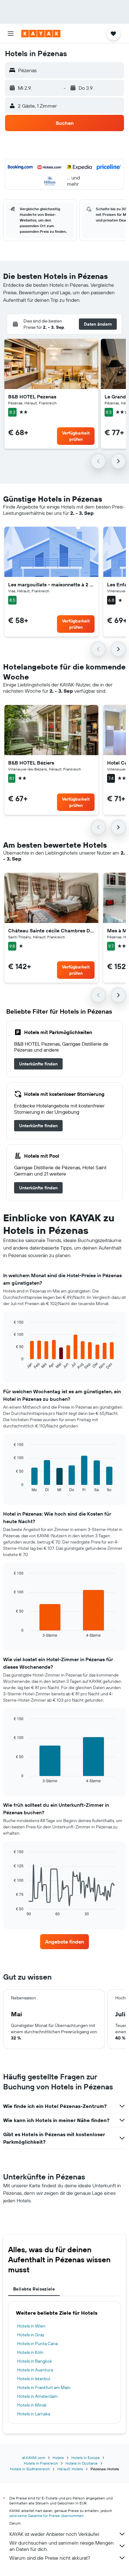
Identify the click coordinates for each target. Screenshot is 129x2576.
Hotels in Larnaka (34, 2414)
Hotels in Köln (30, 2352)
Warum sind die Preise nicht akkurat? (50, 2558)
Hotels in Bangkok (35, 2361)
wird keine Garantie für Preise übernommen (46, 2516)
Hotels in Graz (31, 2335)
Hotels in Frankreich (41, 2463)
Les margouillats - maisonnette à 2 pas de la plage (51, 584)
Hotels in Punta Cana (37, 2344)
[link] (38, 1064)
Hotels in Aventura (35, 2370)
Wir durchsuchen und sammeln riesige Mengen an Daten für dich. (62, 2546)
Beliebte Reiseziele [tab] (34, 2289)
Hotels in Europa (85, 2458)
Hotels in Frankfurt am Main (44, 2387)
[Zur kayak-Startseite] (41, 34)
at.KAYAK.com (34, 2458)
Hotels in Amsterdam (37, 2396)
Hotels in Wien (31, 2326)
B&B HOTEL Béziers (31, 763)
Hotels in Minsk (32, 2405)
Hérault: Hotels (70, 2469)
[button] (11, 34)
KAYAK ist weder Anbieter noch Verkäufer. (55, 2534)
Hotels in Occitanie (82, 2463)
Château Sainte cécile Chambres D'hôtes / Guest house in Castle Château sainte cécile (51, 931)
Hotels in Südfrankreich (30, 2469)
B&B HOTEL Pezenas (32, 397)
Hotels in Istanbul (34, 2379)
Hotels (58, 2458)
